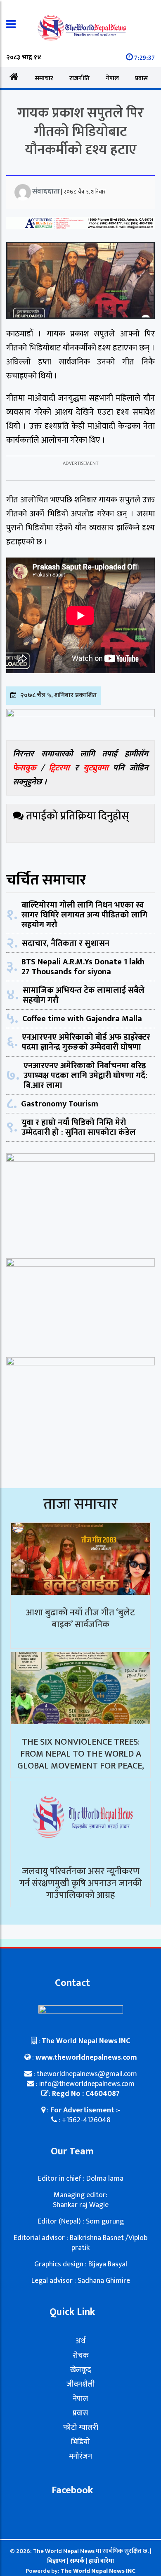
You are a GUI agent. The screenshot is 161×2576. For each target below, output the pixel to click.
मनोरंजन (80, 2457)
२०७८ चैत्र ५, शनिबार (85, 192)
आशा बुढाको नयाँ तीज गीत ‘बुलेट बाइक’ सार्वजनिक (80, 1619)
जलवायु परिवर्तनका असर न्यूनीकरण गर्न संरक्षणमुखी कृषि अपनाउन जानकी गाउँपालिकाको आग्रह (81, 1883)
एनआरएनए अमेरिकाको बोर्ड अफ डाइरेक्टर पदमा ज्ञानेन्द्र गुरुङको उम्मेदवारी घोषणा (86, 1042)
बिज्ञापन (56, 2561)
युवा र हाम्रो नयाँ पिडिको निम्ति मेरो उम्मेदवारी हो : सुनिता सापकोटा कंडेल (79, 1127)
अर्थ (80, 2341)
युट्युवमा (98, 768)
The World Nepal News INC (98, 2571)
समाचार (44, 78)
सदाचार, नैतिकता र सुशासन (66, 943)
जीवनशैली (81, 2385)
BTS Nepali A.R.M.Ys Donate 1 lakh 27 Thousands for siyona (83, 967)
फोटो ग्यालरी (81, 2428)
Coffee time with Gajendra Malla (82, 1019)
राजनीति (79, 78)
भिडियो (80, 2442)
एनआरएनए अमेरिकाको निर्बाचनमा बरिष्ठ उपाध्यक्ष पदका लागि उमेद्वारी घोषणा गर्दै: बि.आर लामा (85, 1076)
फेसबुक (24, 768)
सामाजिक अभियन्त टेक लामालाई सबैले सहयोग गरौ (84, 995)
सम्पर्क (78, 2561)
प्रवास (141, 78)
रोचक (81, 2356)
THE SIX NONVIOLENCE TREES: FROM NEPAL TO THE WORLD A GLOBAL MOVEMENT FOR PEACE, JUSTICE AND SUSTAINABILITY (81, 1760)
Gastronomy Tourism (60, 1104)
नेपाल (112, 78)
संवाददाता (46, 191)
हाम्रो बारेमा (101, 2561)
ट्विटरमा (59, 768)
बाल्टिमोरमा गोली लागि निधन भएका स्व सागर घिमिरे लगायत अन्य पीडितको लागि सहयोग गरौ (84, 915)
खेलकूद (81, 2370)
